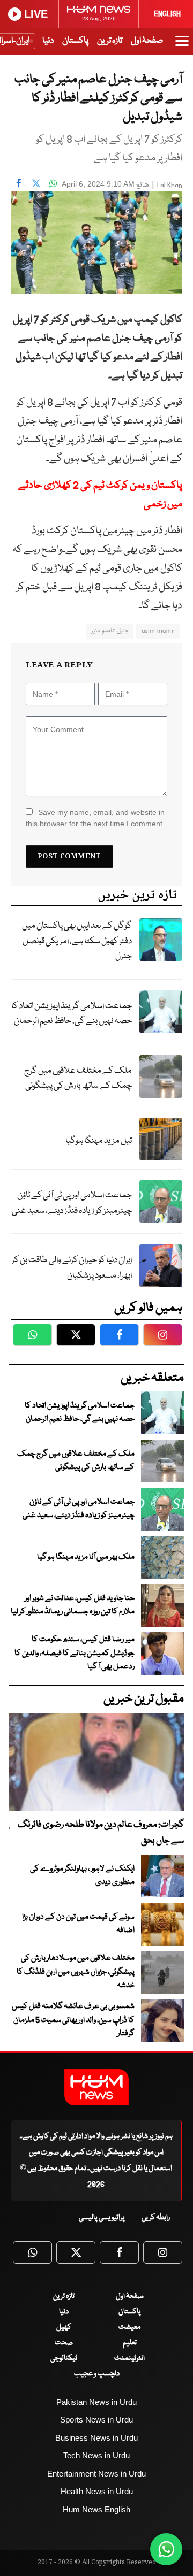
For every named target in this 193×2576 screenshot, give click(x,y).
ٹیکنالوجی (64, 2358)
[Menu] (182, 46)
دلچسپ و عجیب (97, 2374)
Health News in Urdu (97, 2491)
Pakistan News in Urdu (96, 2402)
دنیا (48, 41)
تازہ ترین (110, 41)
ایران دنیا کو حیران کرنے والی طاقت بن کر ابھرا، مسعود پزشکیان (72, 1268)
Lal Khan (170, 185)
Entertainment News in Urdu (96, 2474)
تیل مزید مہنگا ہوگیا (99, 1141)
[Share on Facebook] (19, 183)
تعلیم (130, 2343)
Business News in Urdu (96, 2438)
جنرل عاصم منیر (110, 631)
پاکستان (75, 41)
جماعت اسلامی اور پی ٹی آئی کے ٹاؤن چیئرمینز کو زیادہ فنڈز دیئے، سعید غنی (72, 1203)
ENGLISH (167, 14)
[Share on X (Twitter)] (36, 183)
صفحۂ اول (147, 41)
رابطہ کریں (156, 2218)
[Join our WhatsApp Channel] (166, 2549)
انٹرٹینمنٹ (129, 2358)
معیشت (129, 2327)
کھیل (64, 2327)
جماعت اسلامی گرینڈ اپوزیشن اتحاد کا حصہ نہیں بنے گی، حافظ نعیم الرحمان (72, 1014)
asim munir (158, 631)
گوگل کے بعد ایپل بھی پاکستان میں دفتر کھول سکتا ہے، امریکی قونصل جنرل (77, 941)
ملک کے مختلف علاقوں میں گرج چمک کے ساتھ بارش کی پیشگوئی (78, 1079)
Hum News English (96, 2509)
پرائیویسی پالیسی (102, 2218)
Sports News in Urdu (96, 2420)
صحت (64, 2343)
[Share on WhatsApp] (53, 183)
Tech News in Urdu (96, 2455)
